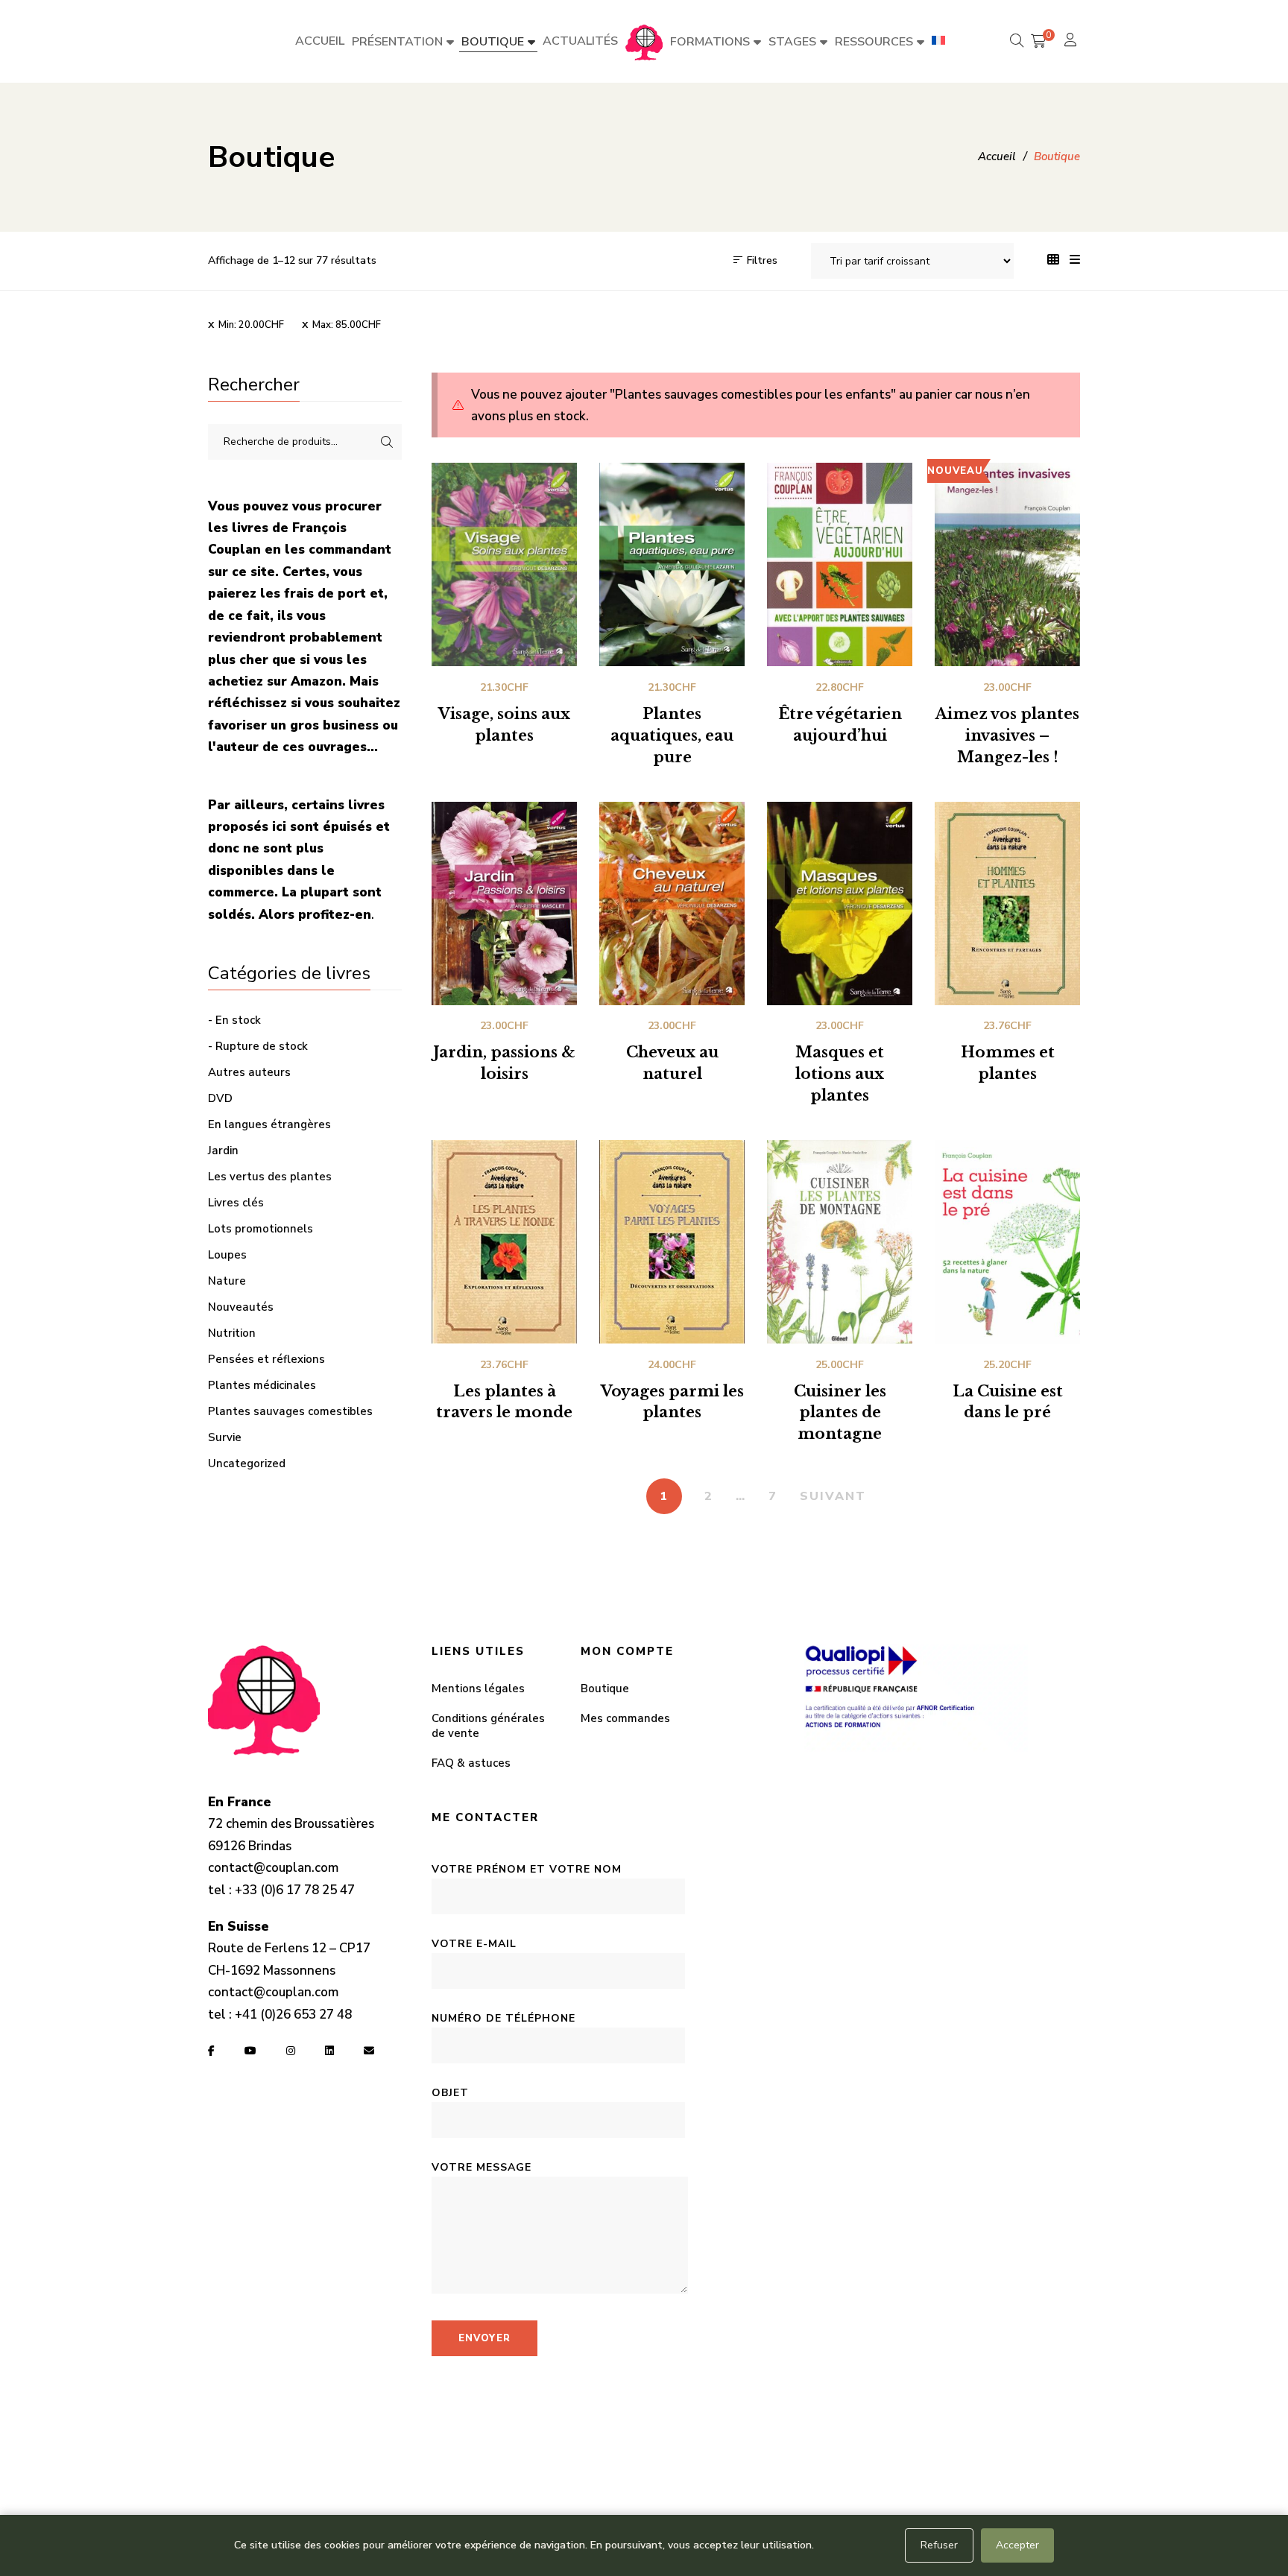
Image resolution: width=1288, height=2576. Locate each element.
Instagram (291, 2051)
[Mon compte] (1072, 41)
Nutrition (232, 1333)
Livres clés (236, 1203)
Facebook (211, 2051)
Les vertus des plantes (270, 1177)
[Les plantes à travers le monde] (504, 1242)
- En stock (234, 1020)
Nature (227, 1281)
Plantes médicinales (262, 1385)
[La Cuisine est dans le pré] (1007, 1242)
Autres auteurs (249, 1072)
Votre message (482, 2167)
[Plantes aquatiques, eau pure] (672, 564)
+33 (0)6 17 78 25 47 (295, 1890)
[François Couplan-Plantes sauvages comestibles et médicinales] (644, 42)
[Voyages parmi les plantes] (672, 1242)
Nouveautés (241, 1307)
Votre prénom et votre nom (527, 1869)
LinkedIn (329, 2051)
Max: (347, 325)
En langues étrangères (269, 1124)
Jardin (223, 1151)
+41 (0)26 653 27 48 (293, 2015)
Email (369, 2051)
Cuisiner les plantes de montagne (840, 1413)
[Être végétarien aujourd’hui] (840, 564)
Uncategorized (247, 1463)
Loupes (227, 1255)
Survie (225, 1437)
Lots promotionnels (261, 1229)
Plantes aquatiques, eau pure (672, 735)
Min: (251, 325)
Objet (450, 2093)
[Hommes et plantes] (1007, 904)
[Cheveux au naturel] (672, 904)
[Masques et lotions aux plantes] (840, 904)
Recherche (387, 442)
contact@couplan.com (273, 1868)
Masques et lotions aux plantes (840, 1074)
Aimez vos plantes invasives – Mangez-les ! (1007, 735)
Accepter (1017, 2545)
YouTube (250, 2051)
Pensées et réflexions (266, 1359)
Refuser (939, 2545)
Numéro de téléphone (503, 2018)
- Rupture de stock (258, 1046)
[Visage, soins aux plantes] (504, 564)
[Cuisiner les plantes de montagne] (840, 1242)
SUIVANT (833, 1496)
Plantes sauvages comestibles (290, 1411)
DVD (220, 1098)
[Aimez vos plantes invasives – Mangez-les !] (1007, 564)
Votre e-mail (474, 1944)
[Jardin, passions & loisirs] (504, 904)
